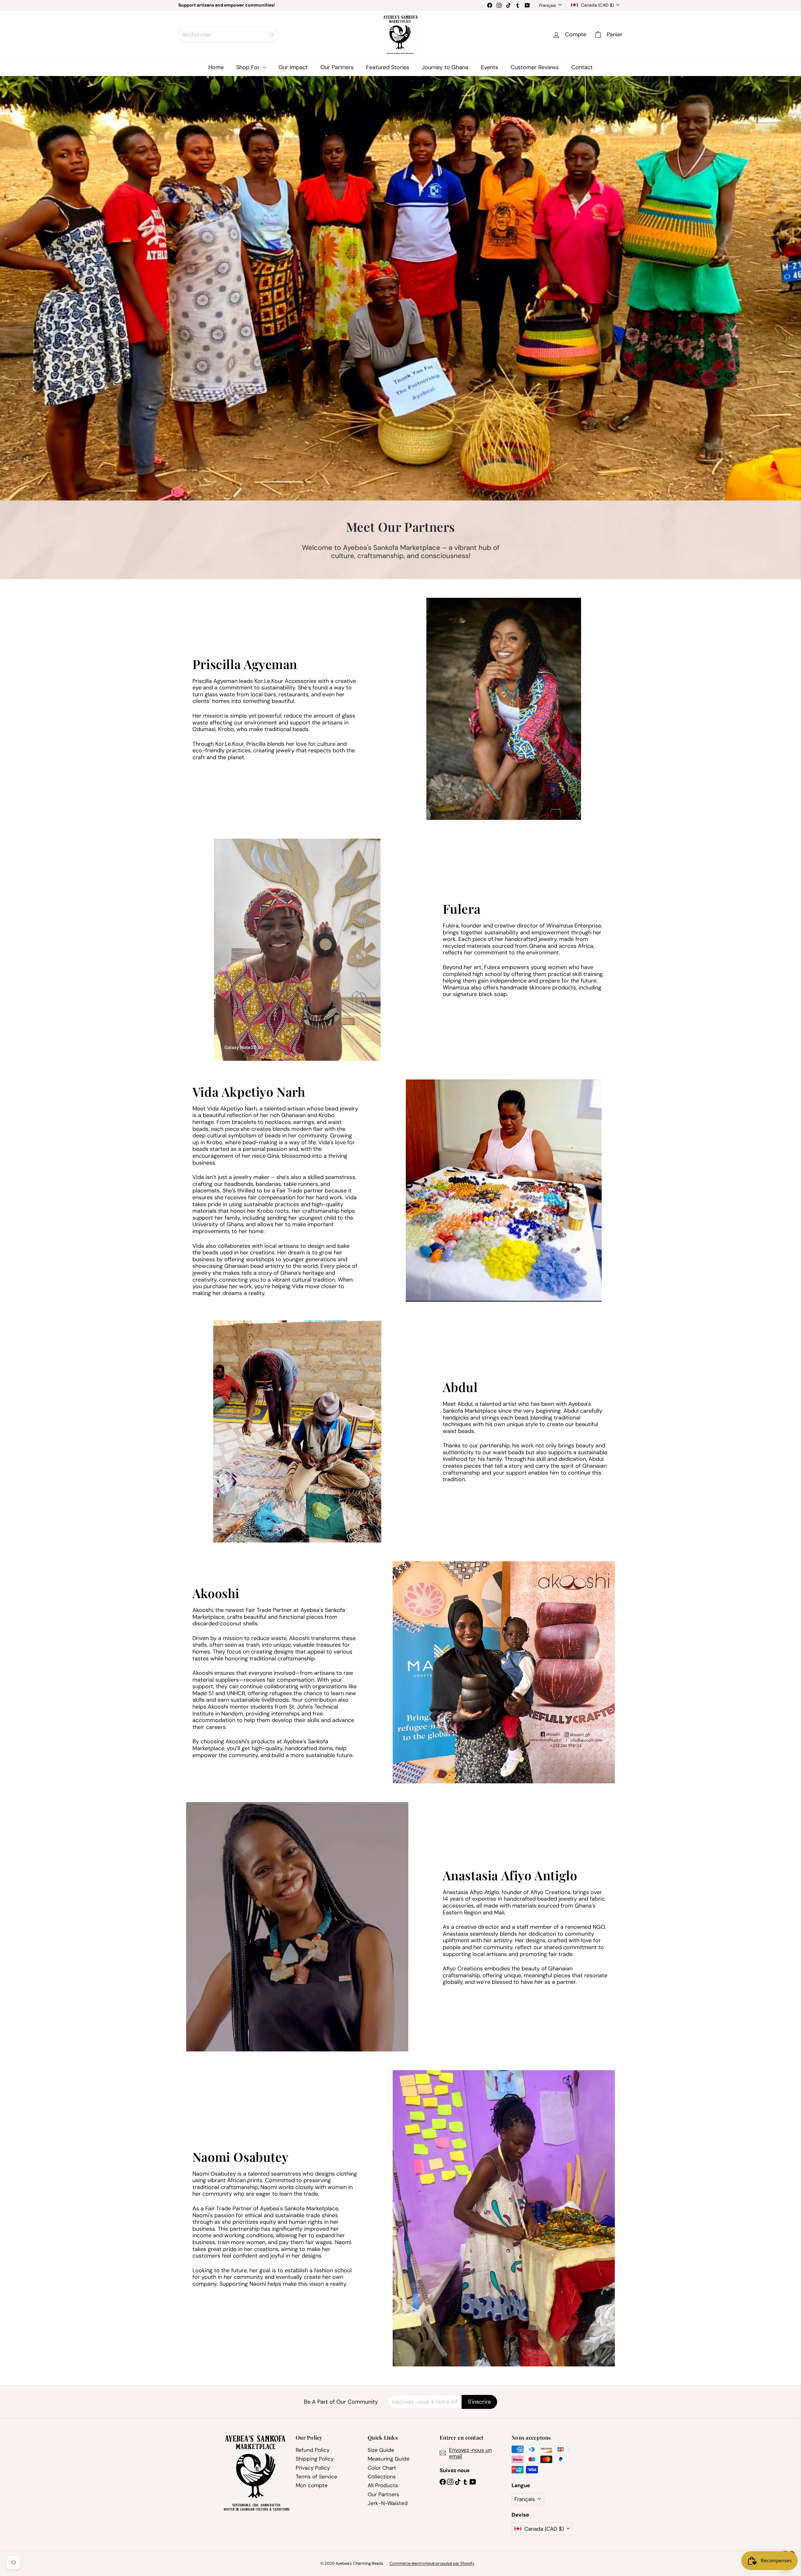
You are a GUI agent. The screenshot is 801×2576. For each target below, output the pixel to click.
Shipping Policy (315, 2459)
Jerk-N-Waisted (388, 2503)
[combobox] (228, 35)
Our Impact (293, 67)
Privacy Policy (313, 2468)
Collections (382, 2477)
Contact (582, 67)
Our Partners (337, 67)
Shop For (249, 67)
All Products (383, 2485)
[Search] (272, 35)
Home (216, 67)
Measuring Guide (389, 2459)
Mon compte (312, 2485)
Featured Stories (388, 67)
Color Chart (382, 2468)
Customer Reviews (535, 67)
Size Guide (381, 2450)
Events (490, 67)
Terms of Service (316, 2477)
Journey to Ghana (445, 67)
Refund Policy (313, 2450)
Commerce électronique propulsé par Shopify (432, 2563)
